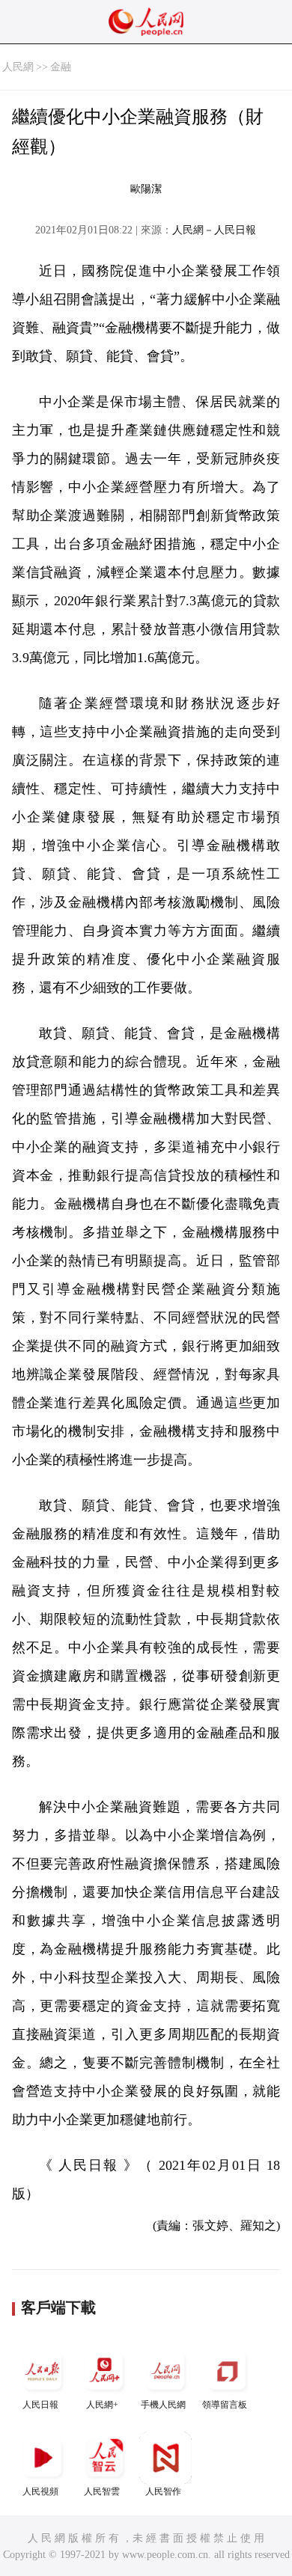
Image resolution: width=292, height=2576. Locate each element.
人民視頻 (40, 2491)
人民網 (18, 67)
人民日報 (40, 2405)
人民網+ (102, 2405)
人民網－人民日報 (214, 230)
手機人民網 (163, 2405)
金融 (61, 67)
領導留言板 (225, 2405)
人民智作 (163, 2491)
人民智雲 (102, 2491)
